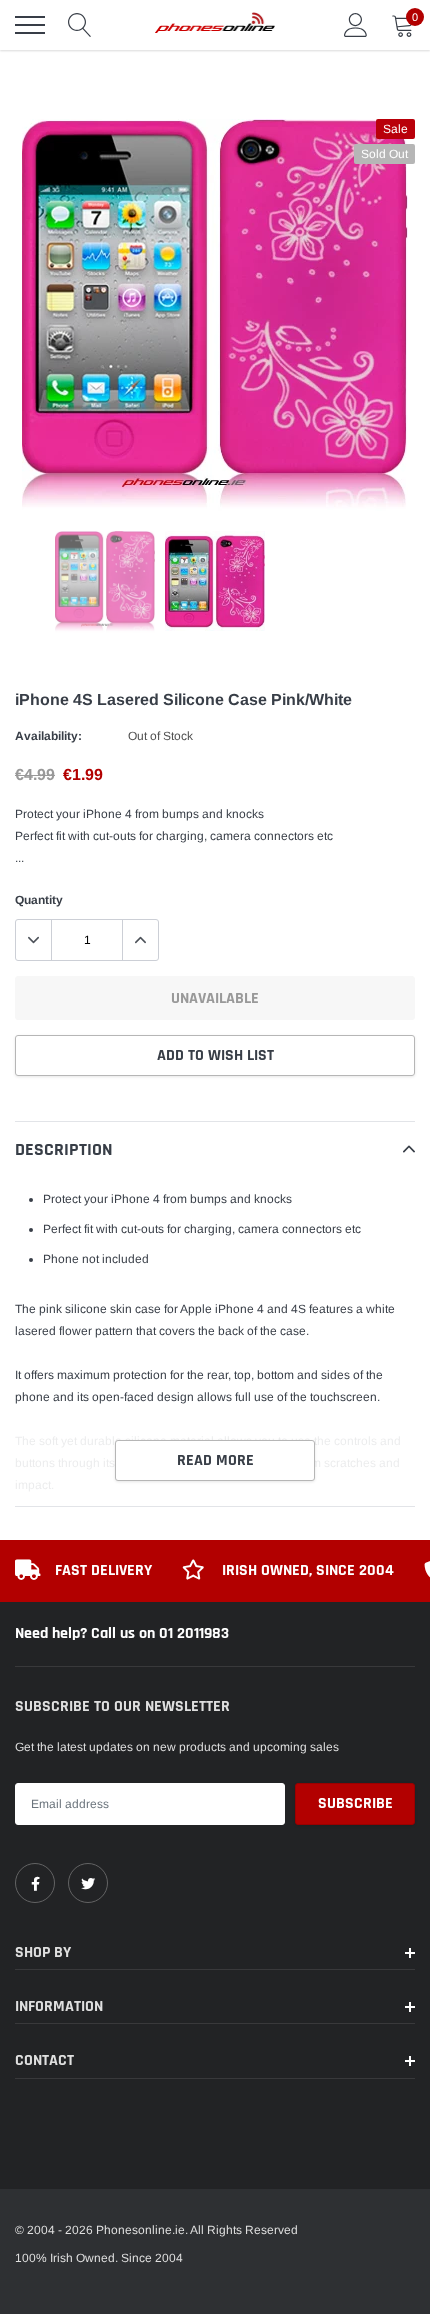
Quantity (39, 900)
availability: (48, 736)
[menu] (30, 25)
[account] (356, 25)
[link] (35, 1883)
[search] (80, 25)
